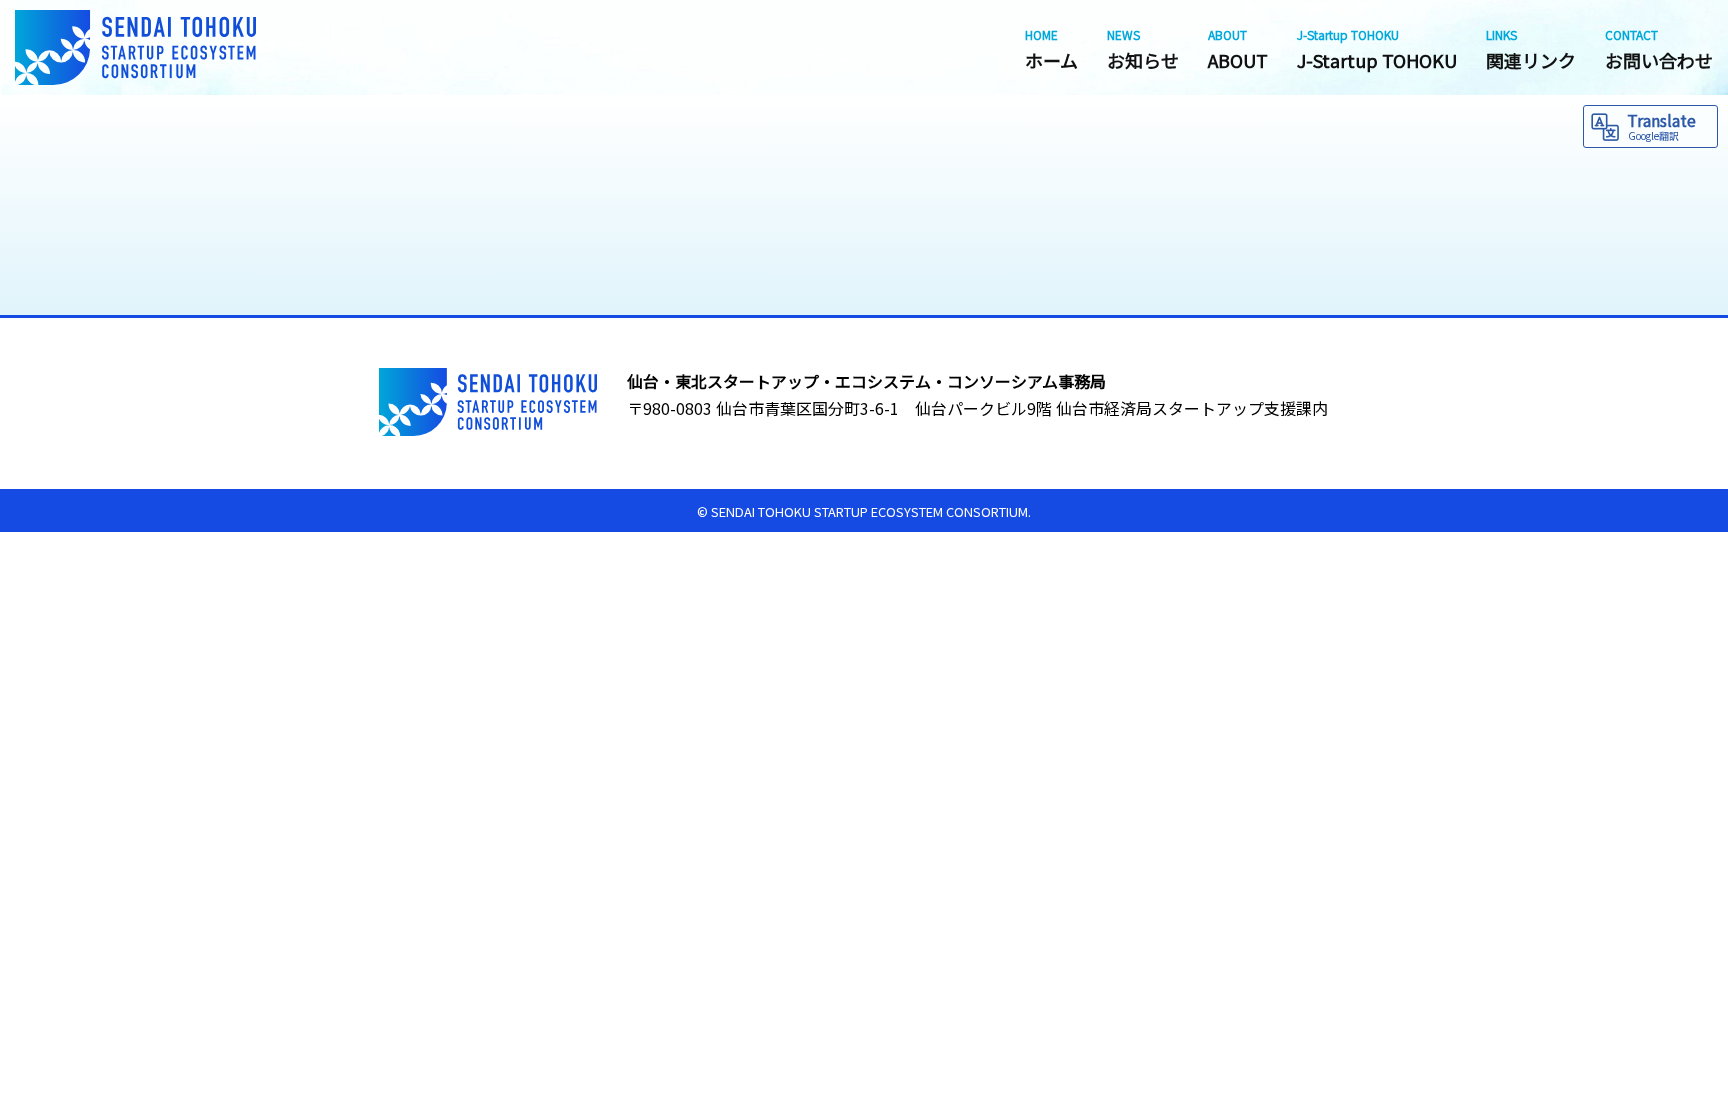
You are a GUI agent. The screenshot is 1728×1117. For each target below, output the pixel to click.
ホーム (1051, 49)
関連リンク (1531, 49)
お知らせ (1143, 49)
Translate (1661, 125)
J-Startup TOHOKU (1377, 49)
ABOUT (1238, 49)
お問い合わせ (1659, 49)
